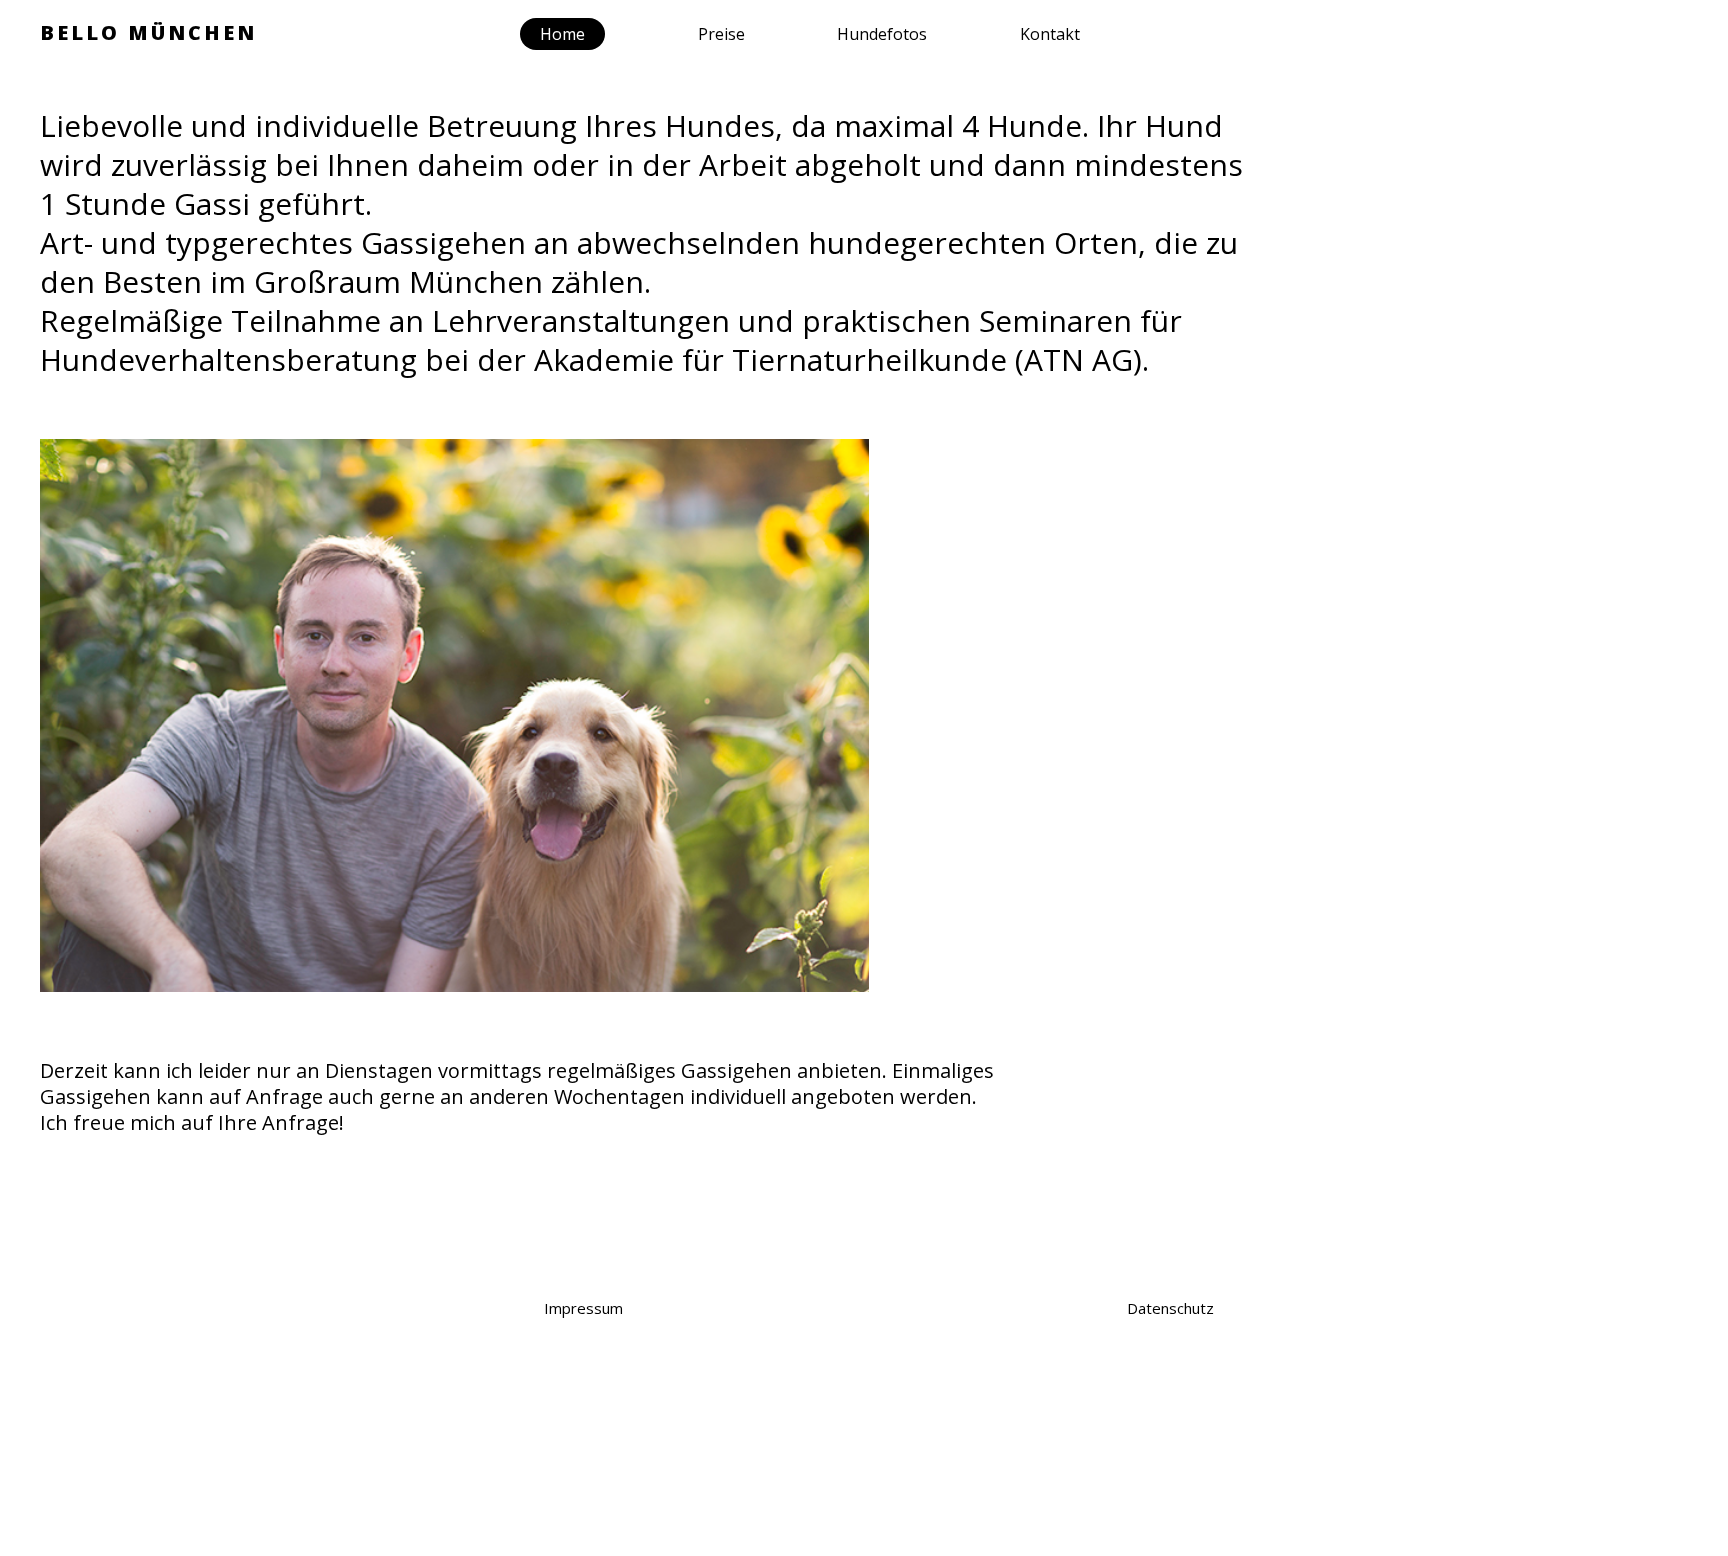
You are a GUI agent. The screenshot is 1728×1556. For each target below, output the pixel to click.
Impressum (583, 1308)
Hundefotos (882, 34)
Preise (721, 34)
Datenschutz (1170, 1308)
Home (562, 34)
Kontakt (1050, 34)
